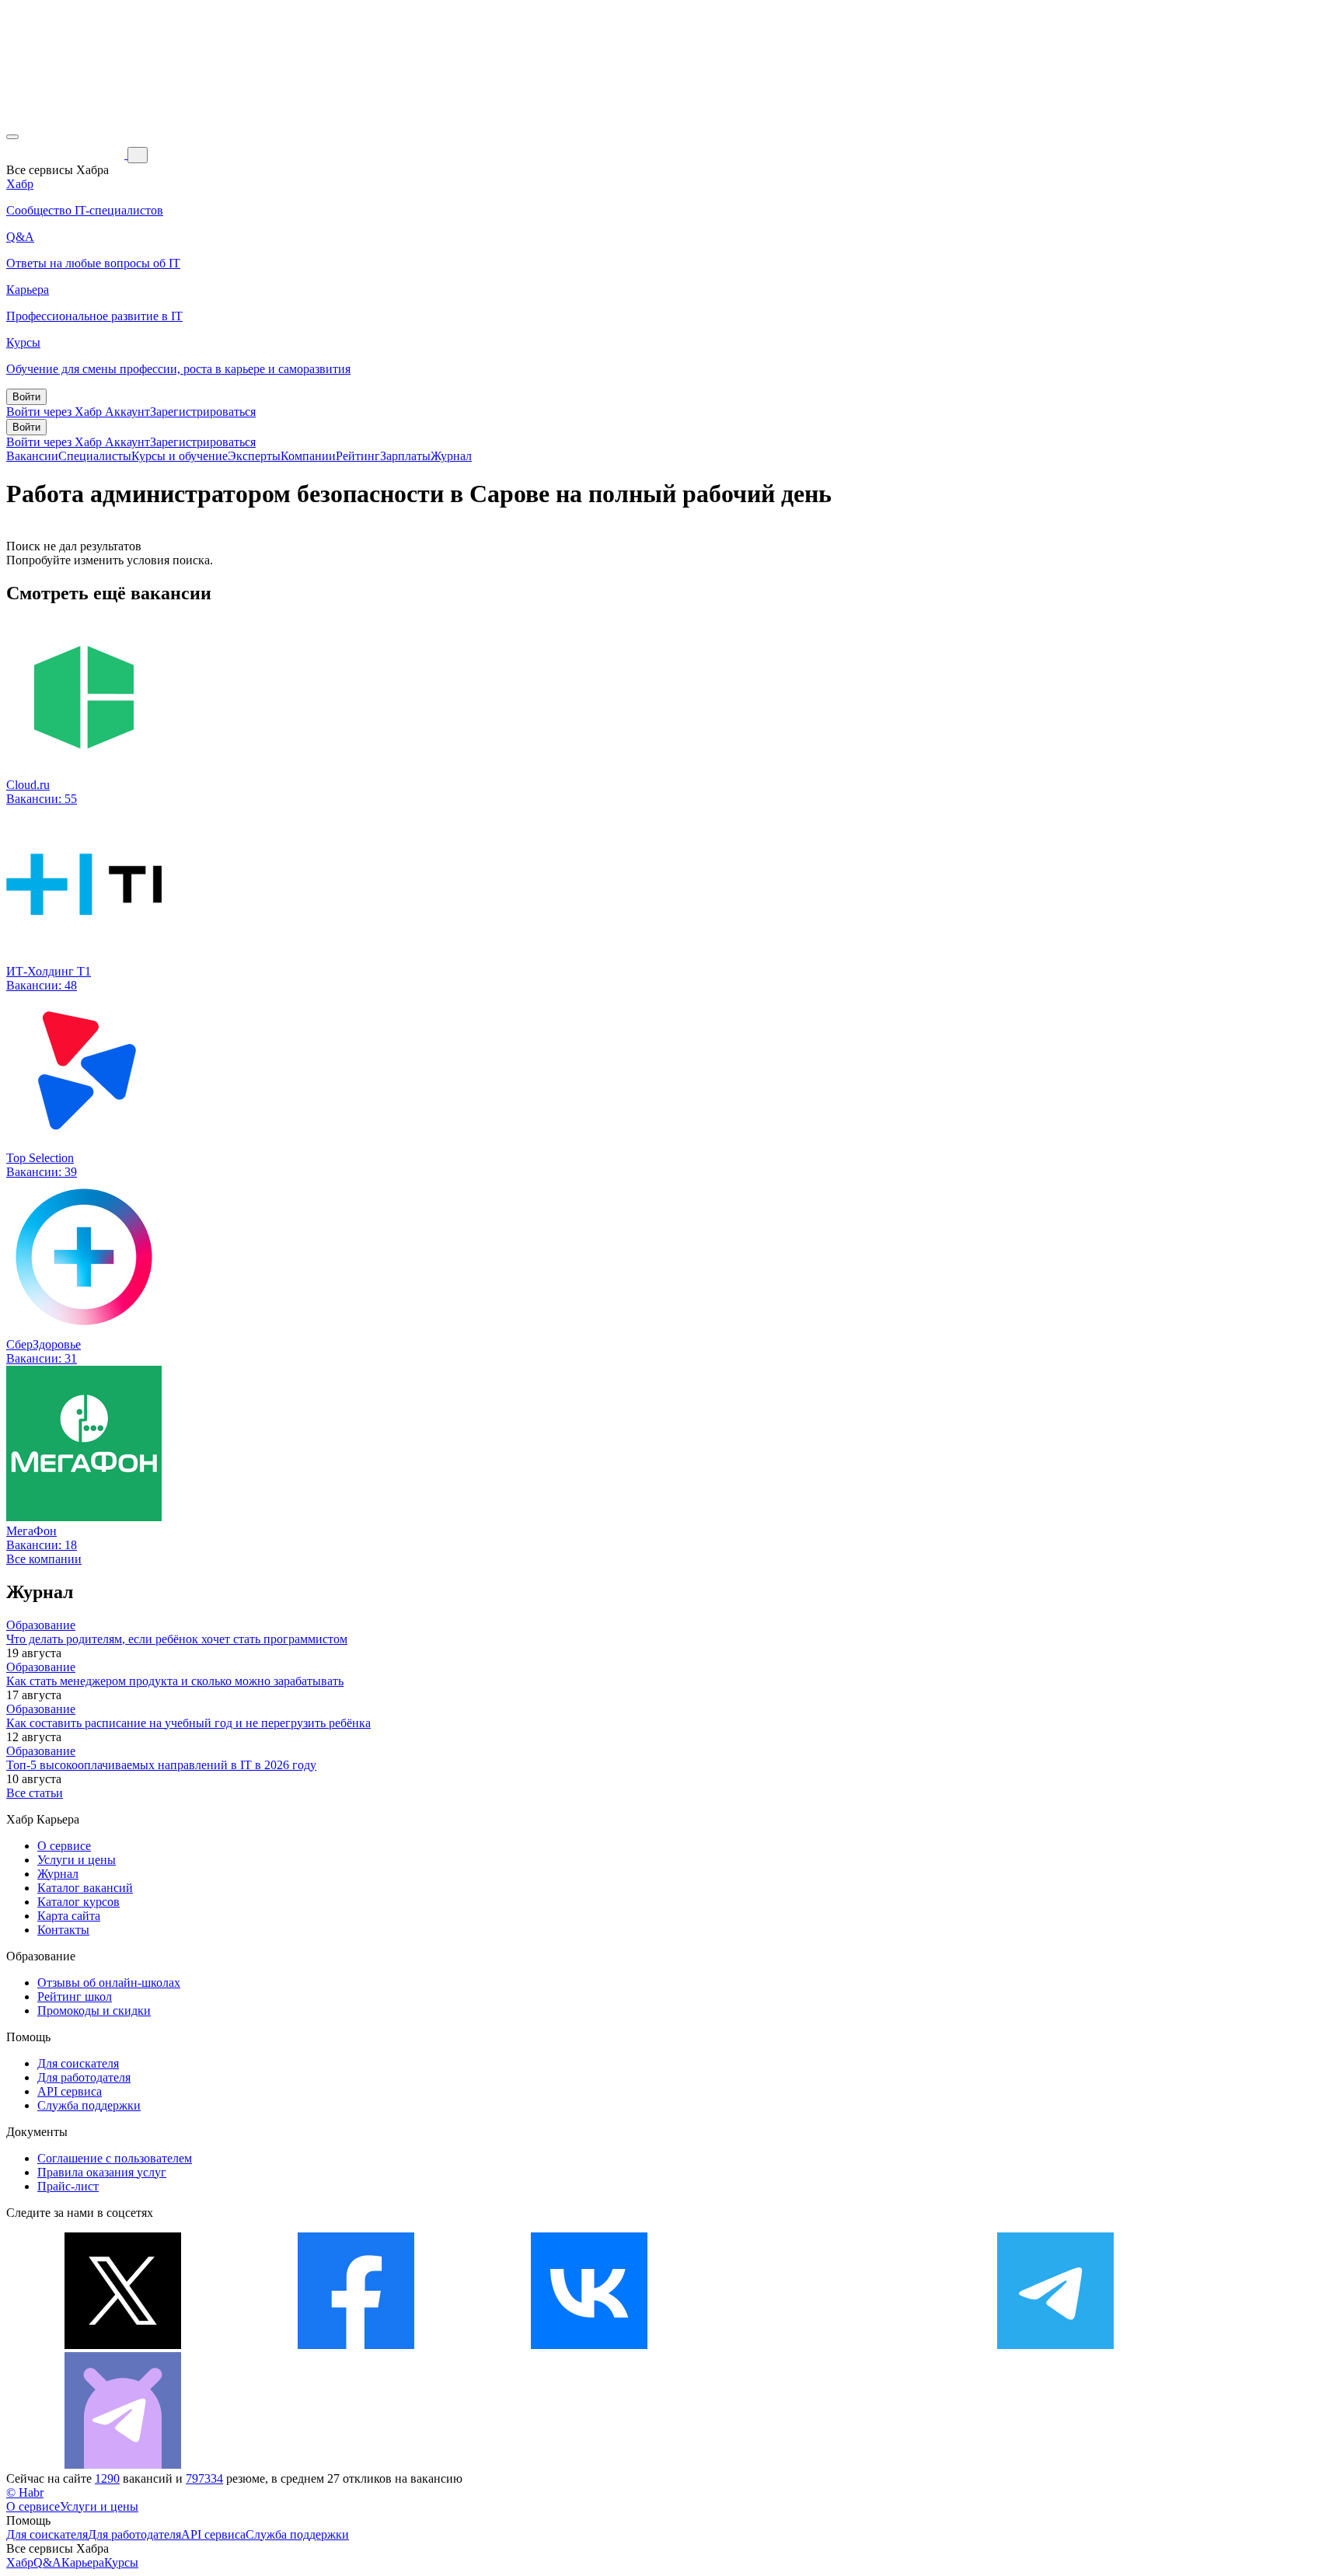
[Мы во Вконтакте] (589, 2345)
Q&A (47, 2562)
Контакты (63, 1930)
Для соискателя (78, 2063)
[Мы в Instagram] (822, 2345)
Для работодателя (84, 2077)
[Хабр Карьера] (67, 154)
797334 (204, 2478)
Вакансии (32, 456)
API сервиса (70, 2091)
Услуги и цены (77, 1860)
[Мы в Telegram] (1055, 2345)
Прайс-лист (68, 2186)
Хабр (20, 2562)
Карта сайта (69, 1916)
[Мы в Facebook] (356, 2345)
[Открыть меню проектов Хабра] (12, 137)
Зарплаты (405, 456)
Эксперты (254, 456)
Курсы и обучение (180, 456)
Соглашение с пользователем (115, 2158)
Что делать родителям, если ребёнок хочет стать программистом (177, 1639)
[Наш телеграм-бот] (123, 2464)
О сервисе (64, 1846)
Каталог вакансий (85, 1888)
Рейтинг (358, 456)
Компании (308, 456)
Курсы (121, 2562)
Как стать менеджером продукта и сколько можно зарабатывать (175, 1681)
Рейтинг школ (75, 1997)
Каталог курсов (78, 1902)
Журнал (451, 456)
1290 (107, 2478)
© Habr (25, 2492)
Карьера (83, 2562)
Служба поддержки (89, 2105)
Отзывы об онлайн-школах (109, 1983)
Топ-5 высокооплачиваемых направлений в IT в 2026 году (161, 1765)
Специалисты (95, 456)
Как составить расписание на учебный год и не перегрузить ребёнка (188, 1723)
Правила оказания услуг (102, 2172)
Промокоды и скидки (94, 2011)
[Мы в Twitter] (123, 2345)
